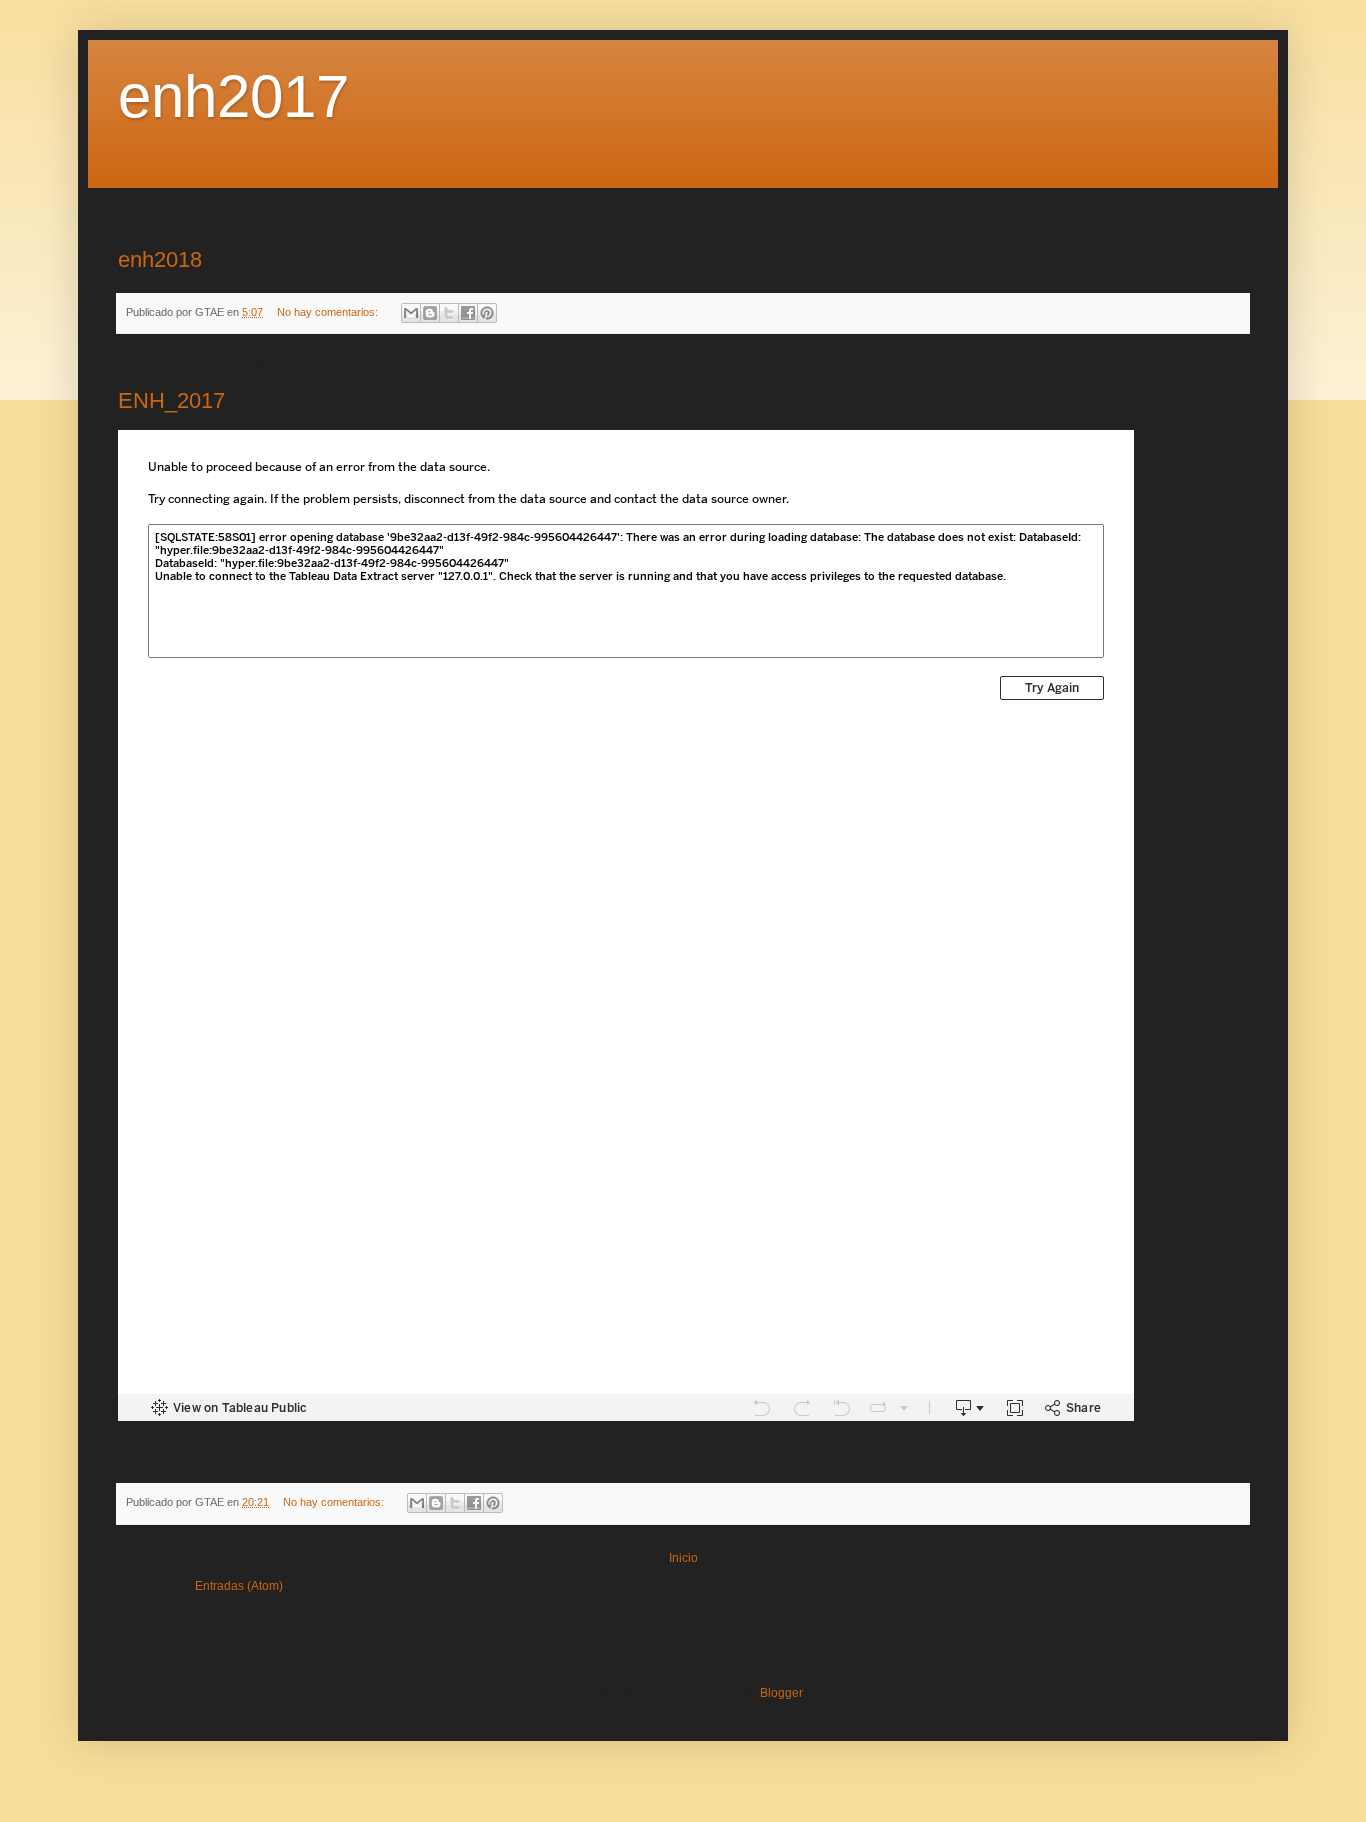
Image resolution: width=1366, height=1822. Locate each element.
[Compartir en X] (449, 313)
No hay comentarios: (329, 312)
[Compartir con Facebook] (468, 313)
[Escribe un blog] (430, 313)
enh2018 (160, 259)
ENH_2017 (171, 400)
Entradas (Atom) (239, 1586)
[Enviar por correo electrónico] (411, 313)
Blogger (781, 1693)
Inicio (683, 1558)
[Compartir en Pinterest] (487, 313)
